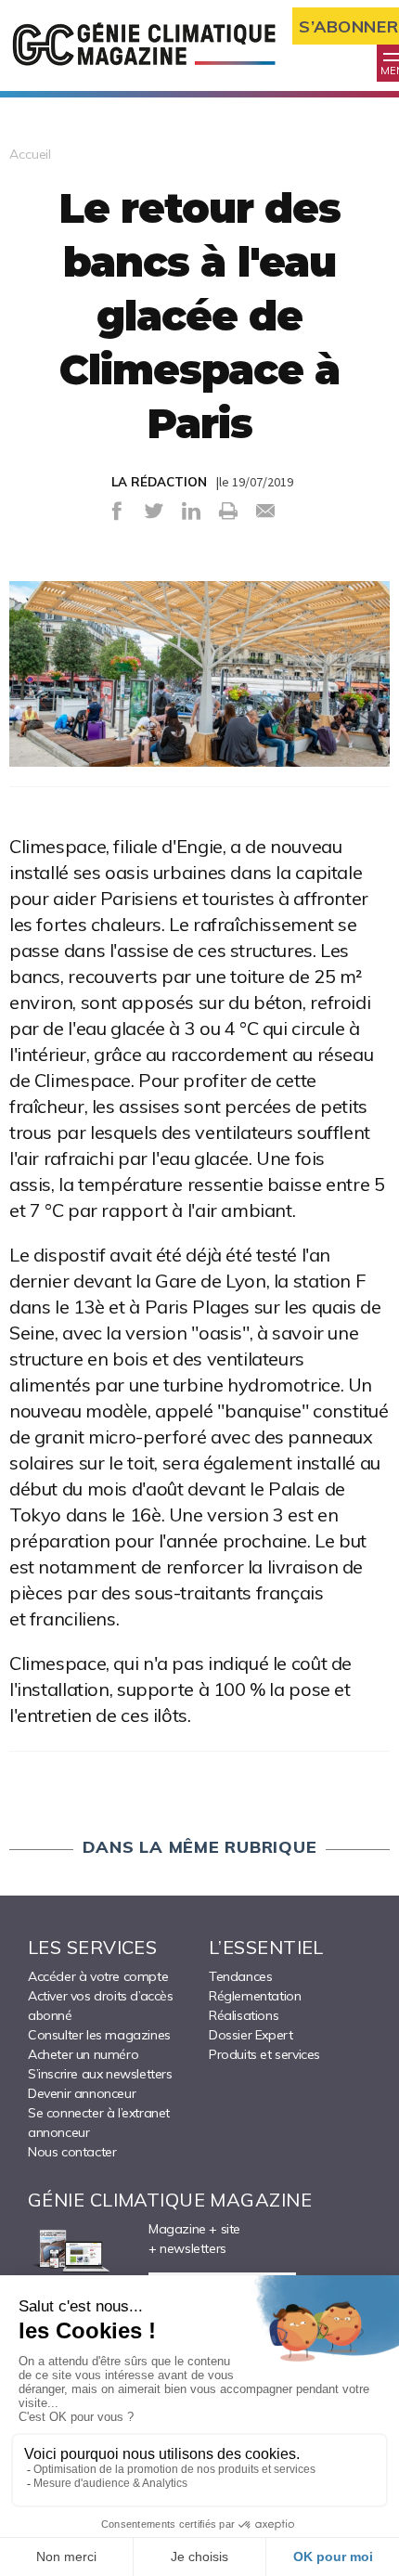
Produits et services (264, 2054)
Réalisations (244, 2015)
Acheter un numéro (83, 2054)
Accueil (30, 154)
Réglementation (255, 1996)
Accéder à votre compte (98, 1976)
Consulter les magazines (99, 2035)
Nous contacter (72, 2152)
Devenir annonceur (82, 2093)
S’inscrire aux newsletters (100, 2074)
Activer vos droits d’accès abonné (101, 2006)
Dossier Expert (251, 2035)
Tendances (240, 1976)
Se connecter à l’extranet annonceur (99, 2123)
